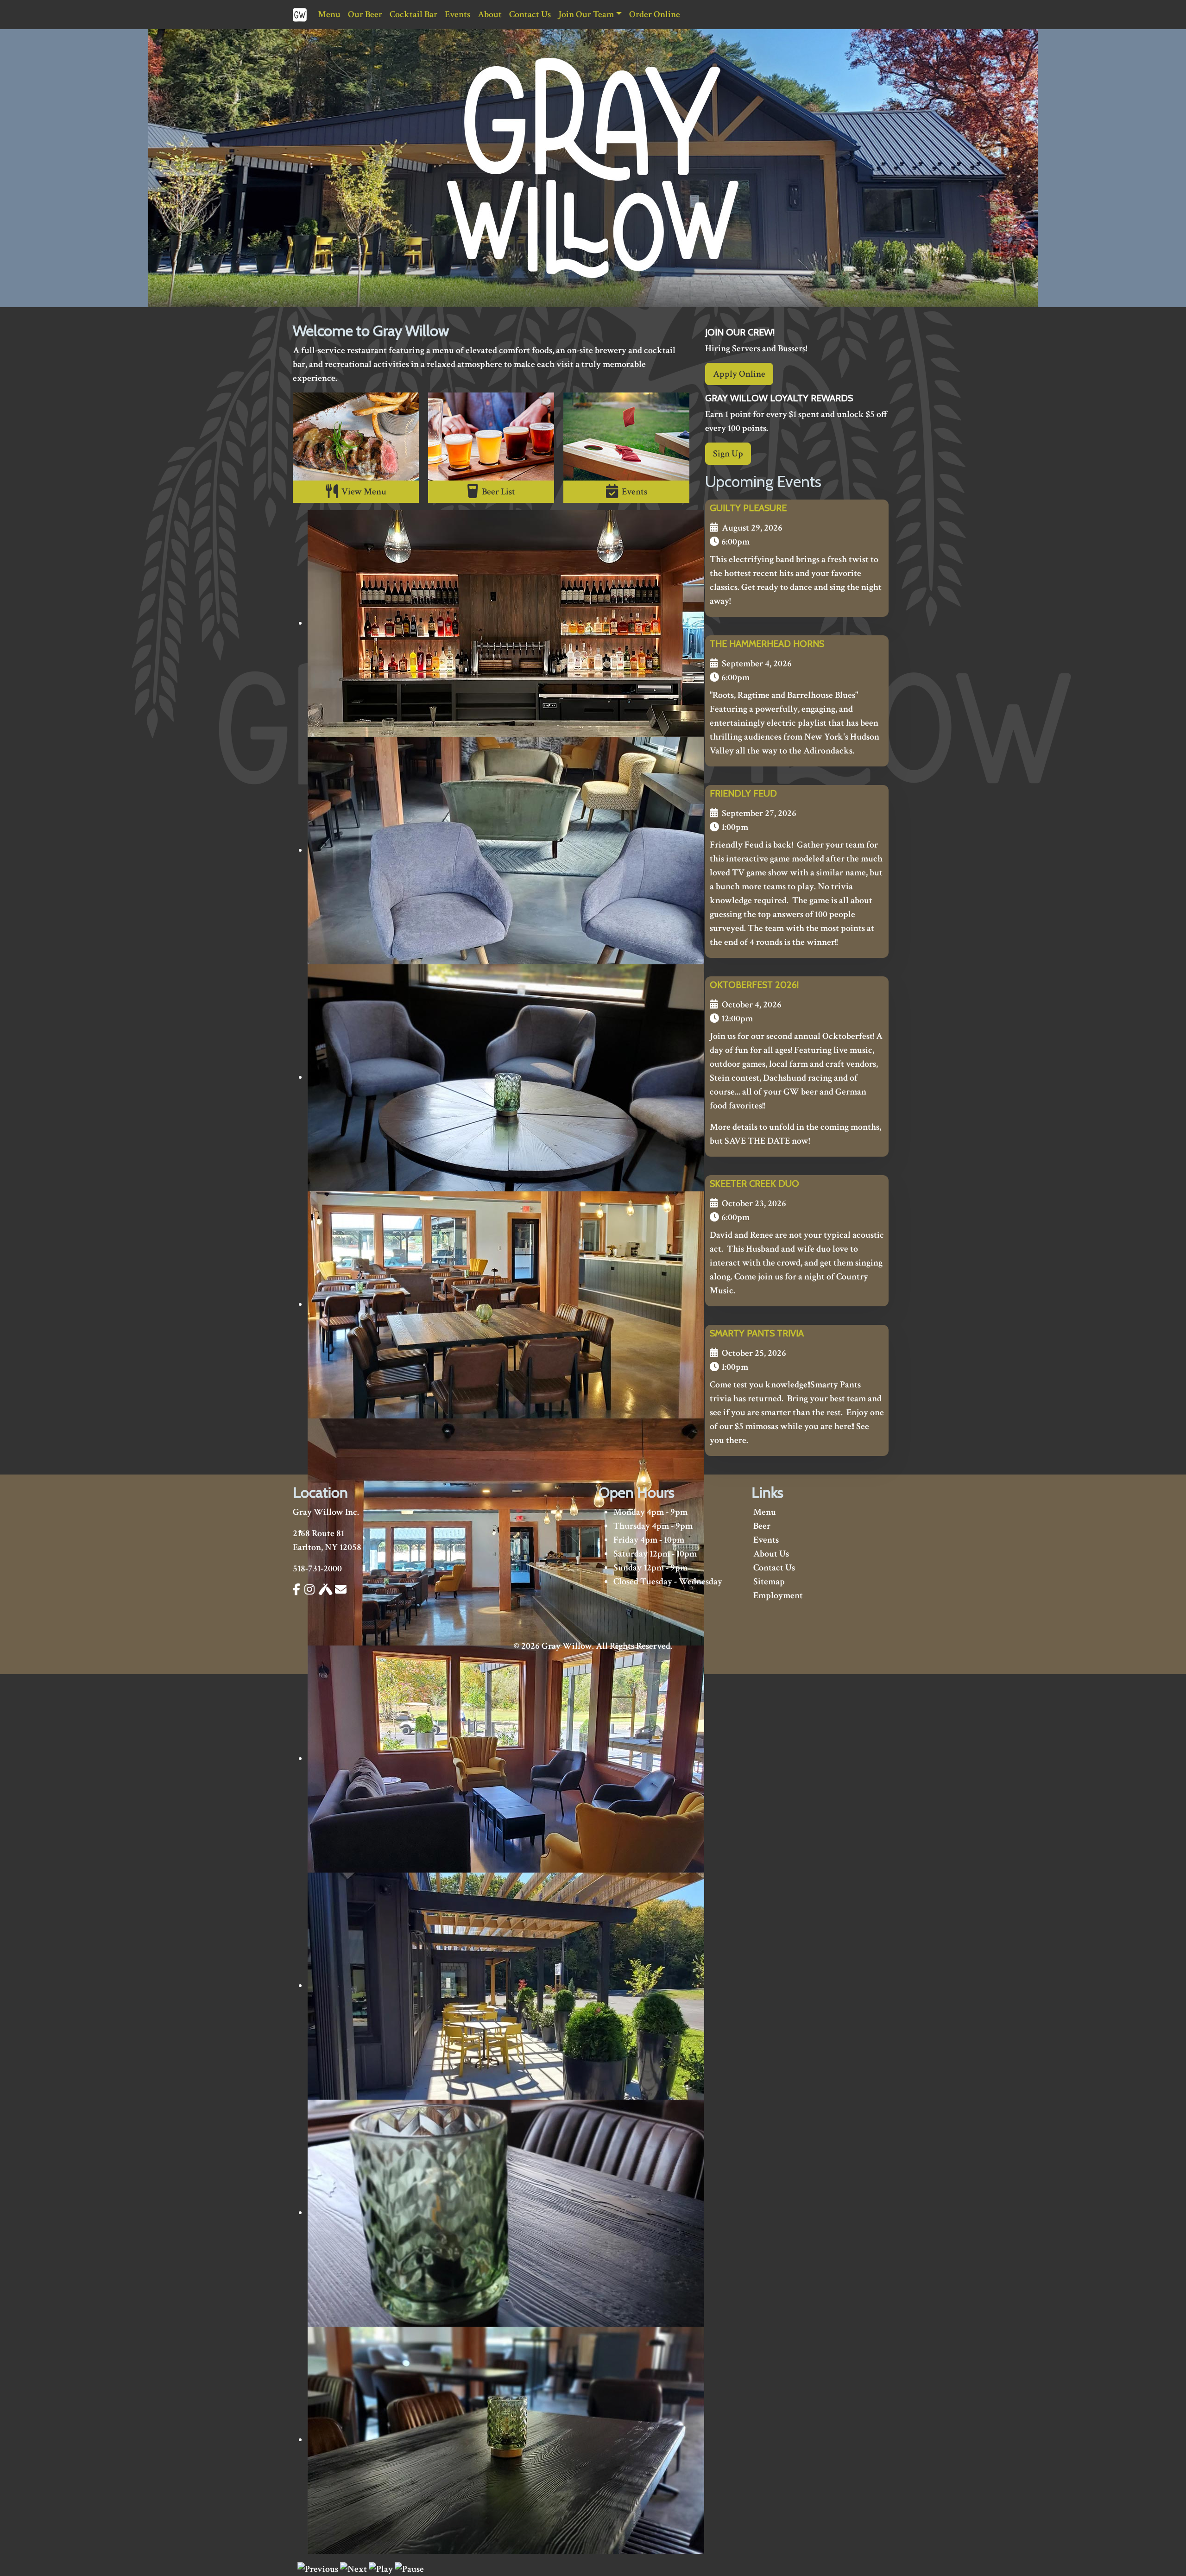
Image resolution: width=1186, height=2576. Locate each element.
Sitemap (769, 1582)
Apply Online (739, 374)
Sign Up (728, 454)
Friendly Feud (743, 793)
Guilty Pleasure (748, 508)
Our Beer (365, 14)
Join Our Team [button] (586, 14)
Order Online (655, 14)
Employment (778, 1595)
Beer (762, 1526)
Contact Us (530, 14)
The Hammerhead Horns (767, 644)
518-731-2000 (317, 1569)
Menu (329, 14)
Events (457, 14)
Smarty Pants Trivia (757, 1333)
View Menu (362, 492)
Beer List (497, 492)
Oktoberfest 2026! (754, 985)
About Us (771, 1554)
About (490, 14)
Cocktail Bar (413, 14)
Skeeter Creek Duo (754, 1184)
